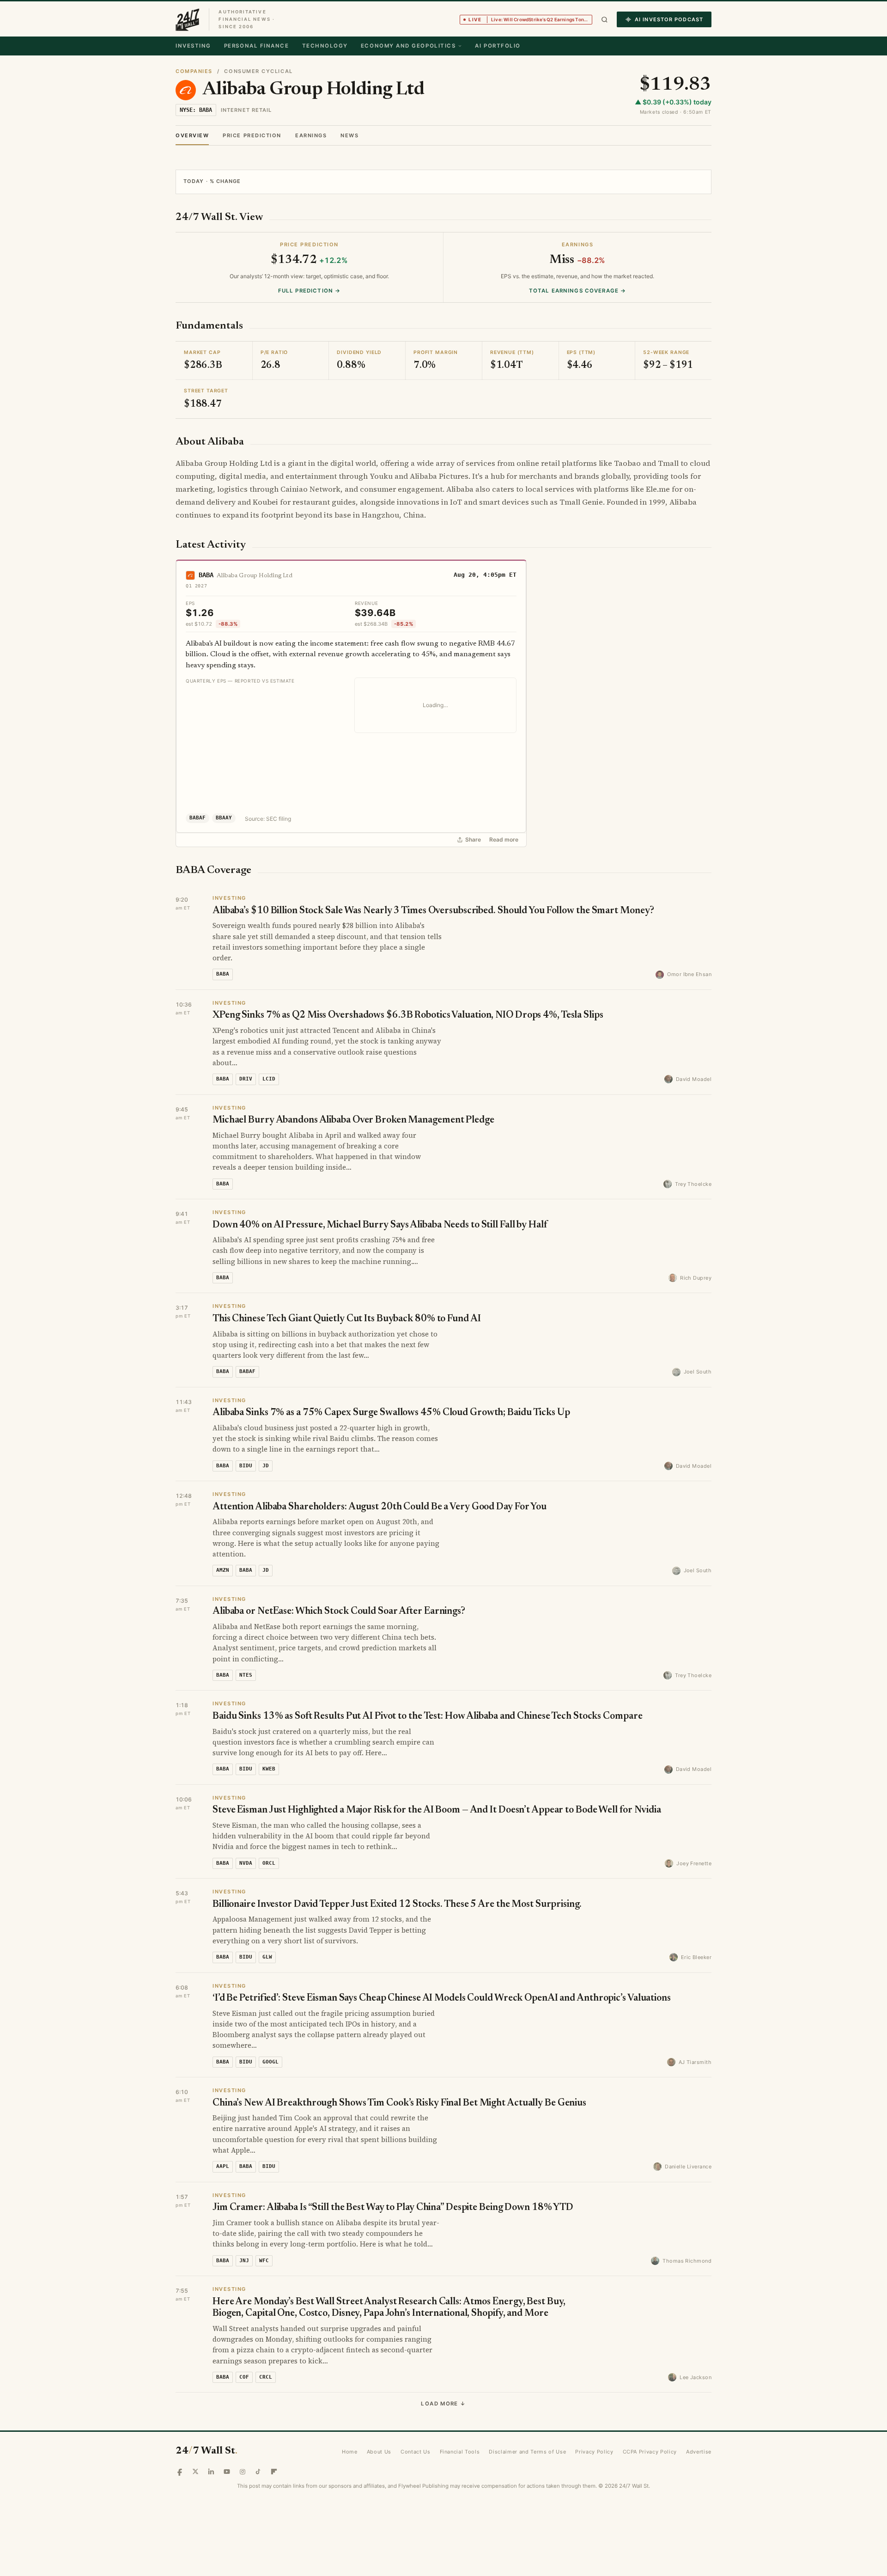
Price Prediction (252, 135)
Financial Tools (460, 2452)
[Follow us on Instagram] (243, 2472)
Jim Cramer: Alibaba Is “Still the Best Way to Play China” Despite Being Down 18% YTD (393, 2208)
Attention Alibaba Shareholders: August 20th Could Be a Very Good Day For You (380, 1507)
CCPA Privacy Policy (650, 2452)
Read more (504, 840)
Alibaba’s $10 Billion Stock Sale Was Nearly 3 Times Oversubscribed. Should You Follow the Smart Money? (433, 911)
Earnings (311, 135)
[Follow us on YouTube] (227, 2472)
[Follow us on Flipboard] (274, 2472)
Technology (325, 46)
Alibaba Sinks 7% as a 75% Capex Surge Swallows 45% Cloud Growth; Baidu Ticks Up (391, 1413)
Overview (192, 135)
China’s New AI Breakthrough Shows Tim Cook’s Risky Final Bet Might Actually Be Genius (399, 2103)
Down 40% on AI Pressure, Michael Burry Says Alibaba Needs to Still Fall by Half (380, 1225)
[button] (604, 20)
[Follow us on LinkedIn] (211, 2472)
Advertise (699, 2452)
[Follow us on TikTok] (258, 2472)
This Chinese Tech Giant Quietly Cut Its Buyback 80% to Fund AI (347, 1319)
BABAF (197, 818)
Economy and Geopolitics (408, 46)
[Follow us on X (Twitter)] (195, 2472)
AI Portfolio (498, 46)
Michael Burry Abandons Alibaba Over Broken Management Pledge (353, 1120)
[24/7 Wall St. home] (188, 19)
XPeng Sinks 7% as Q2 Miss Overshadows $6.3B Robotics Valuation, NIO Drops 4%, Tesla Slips (408, 1016)
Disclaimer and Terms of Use (527, 2452)
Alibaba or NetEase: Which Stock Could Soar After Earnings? (339, 1612)
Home (350, 2452)
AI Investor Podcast (669, 19)
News (349, 135)
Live (530, 19)
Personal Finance (257, 46)
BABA (206, 575)
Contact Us (416, 2452)
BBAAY (224, 818)
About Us (379, 2452)
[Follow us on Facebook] (180, 2472)
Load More (443, 2404)
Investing (193, 46)
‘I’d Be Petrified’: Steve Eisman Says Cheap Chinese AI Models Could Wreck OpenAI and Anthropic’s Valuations (442, 1999)
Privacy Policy (594, 2452)
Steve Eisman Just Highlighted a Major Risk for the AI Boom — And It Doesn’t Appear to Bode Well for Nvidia (437, 1810)
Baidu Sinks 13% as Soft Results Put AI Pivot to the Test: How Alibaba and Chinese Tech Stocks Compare (427, 1717)
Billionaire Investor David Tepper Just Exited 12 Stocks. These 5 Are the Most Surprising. (397, 1905)
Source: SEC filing (268, 819)
